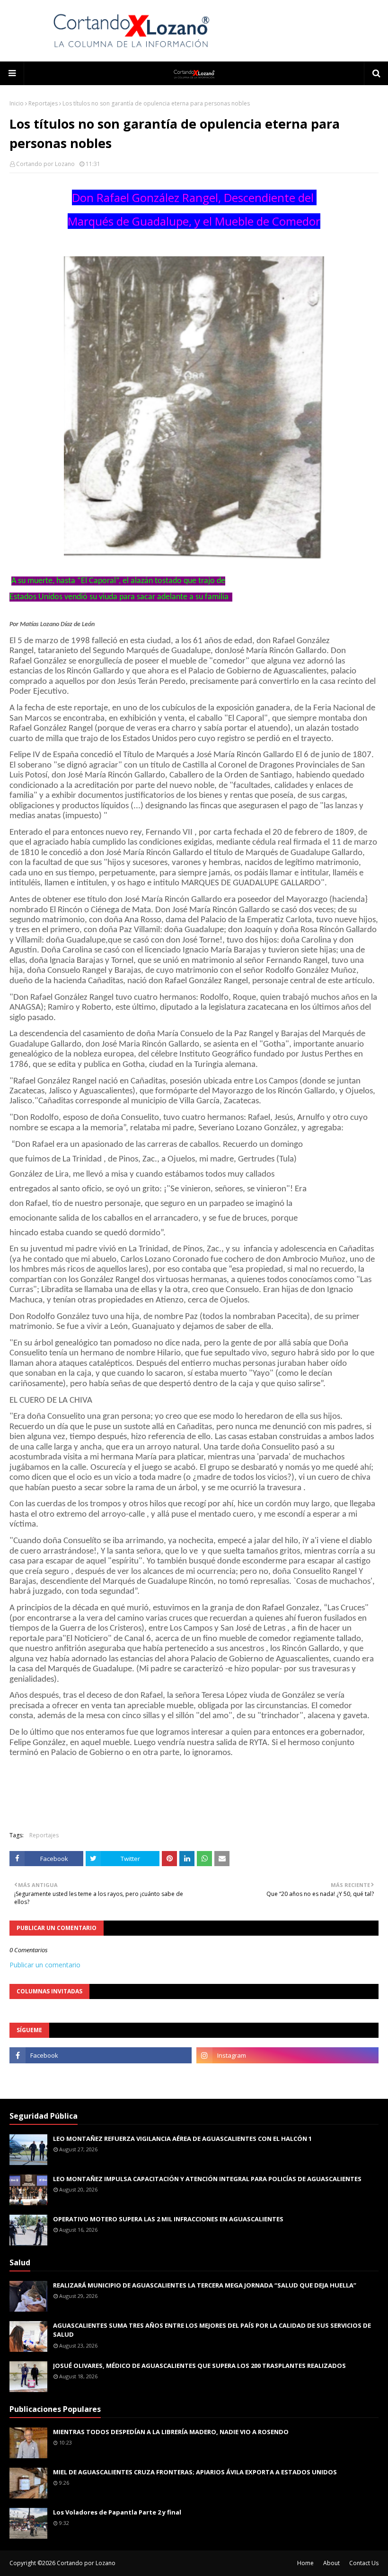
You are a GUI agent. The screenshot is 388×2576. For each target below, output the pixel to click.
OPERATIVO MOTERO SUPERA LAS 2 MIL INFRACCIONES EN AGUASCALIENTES (168, 2219)
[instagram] (287, 2055)
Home (305, 2563)
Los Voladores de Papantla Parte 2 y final (117, 2512)
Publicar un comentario (45, 1965)
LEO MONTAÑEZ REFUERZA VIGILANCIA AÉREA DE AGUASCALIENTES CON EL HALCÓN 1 (182, 2139)
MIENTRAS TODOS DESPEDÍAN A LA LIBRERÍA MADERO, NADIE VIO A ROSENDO (171, 2432)
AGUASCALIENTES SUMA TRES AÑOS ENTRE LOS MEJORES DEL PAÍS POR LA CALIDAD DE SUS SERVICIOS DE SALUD (212, 2330)
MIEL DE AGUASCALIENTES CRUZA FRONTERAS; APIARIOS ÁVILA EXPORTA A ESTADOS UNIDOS (195, 2472)
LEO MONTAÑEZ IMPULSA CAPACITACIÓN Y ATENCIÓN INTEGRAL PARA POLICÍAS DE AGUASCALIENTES (207, 2179)
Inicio (17, 103)
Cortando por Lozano (45, 164)
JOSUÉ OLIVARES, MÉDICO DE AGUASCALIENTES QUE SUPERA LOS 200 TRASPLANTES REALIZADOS (199, 2366)
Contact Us (364, 2563)
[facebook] (101, 2055)
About (331, 2563)
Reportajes (43, 103)
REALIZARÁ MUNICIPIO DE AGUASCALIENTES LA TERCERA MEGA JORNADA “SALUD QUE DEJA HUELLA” (205, 2285)
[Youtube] (101, 2076)
